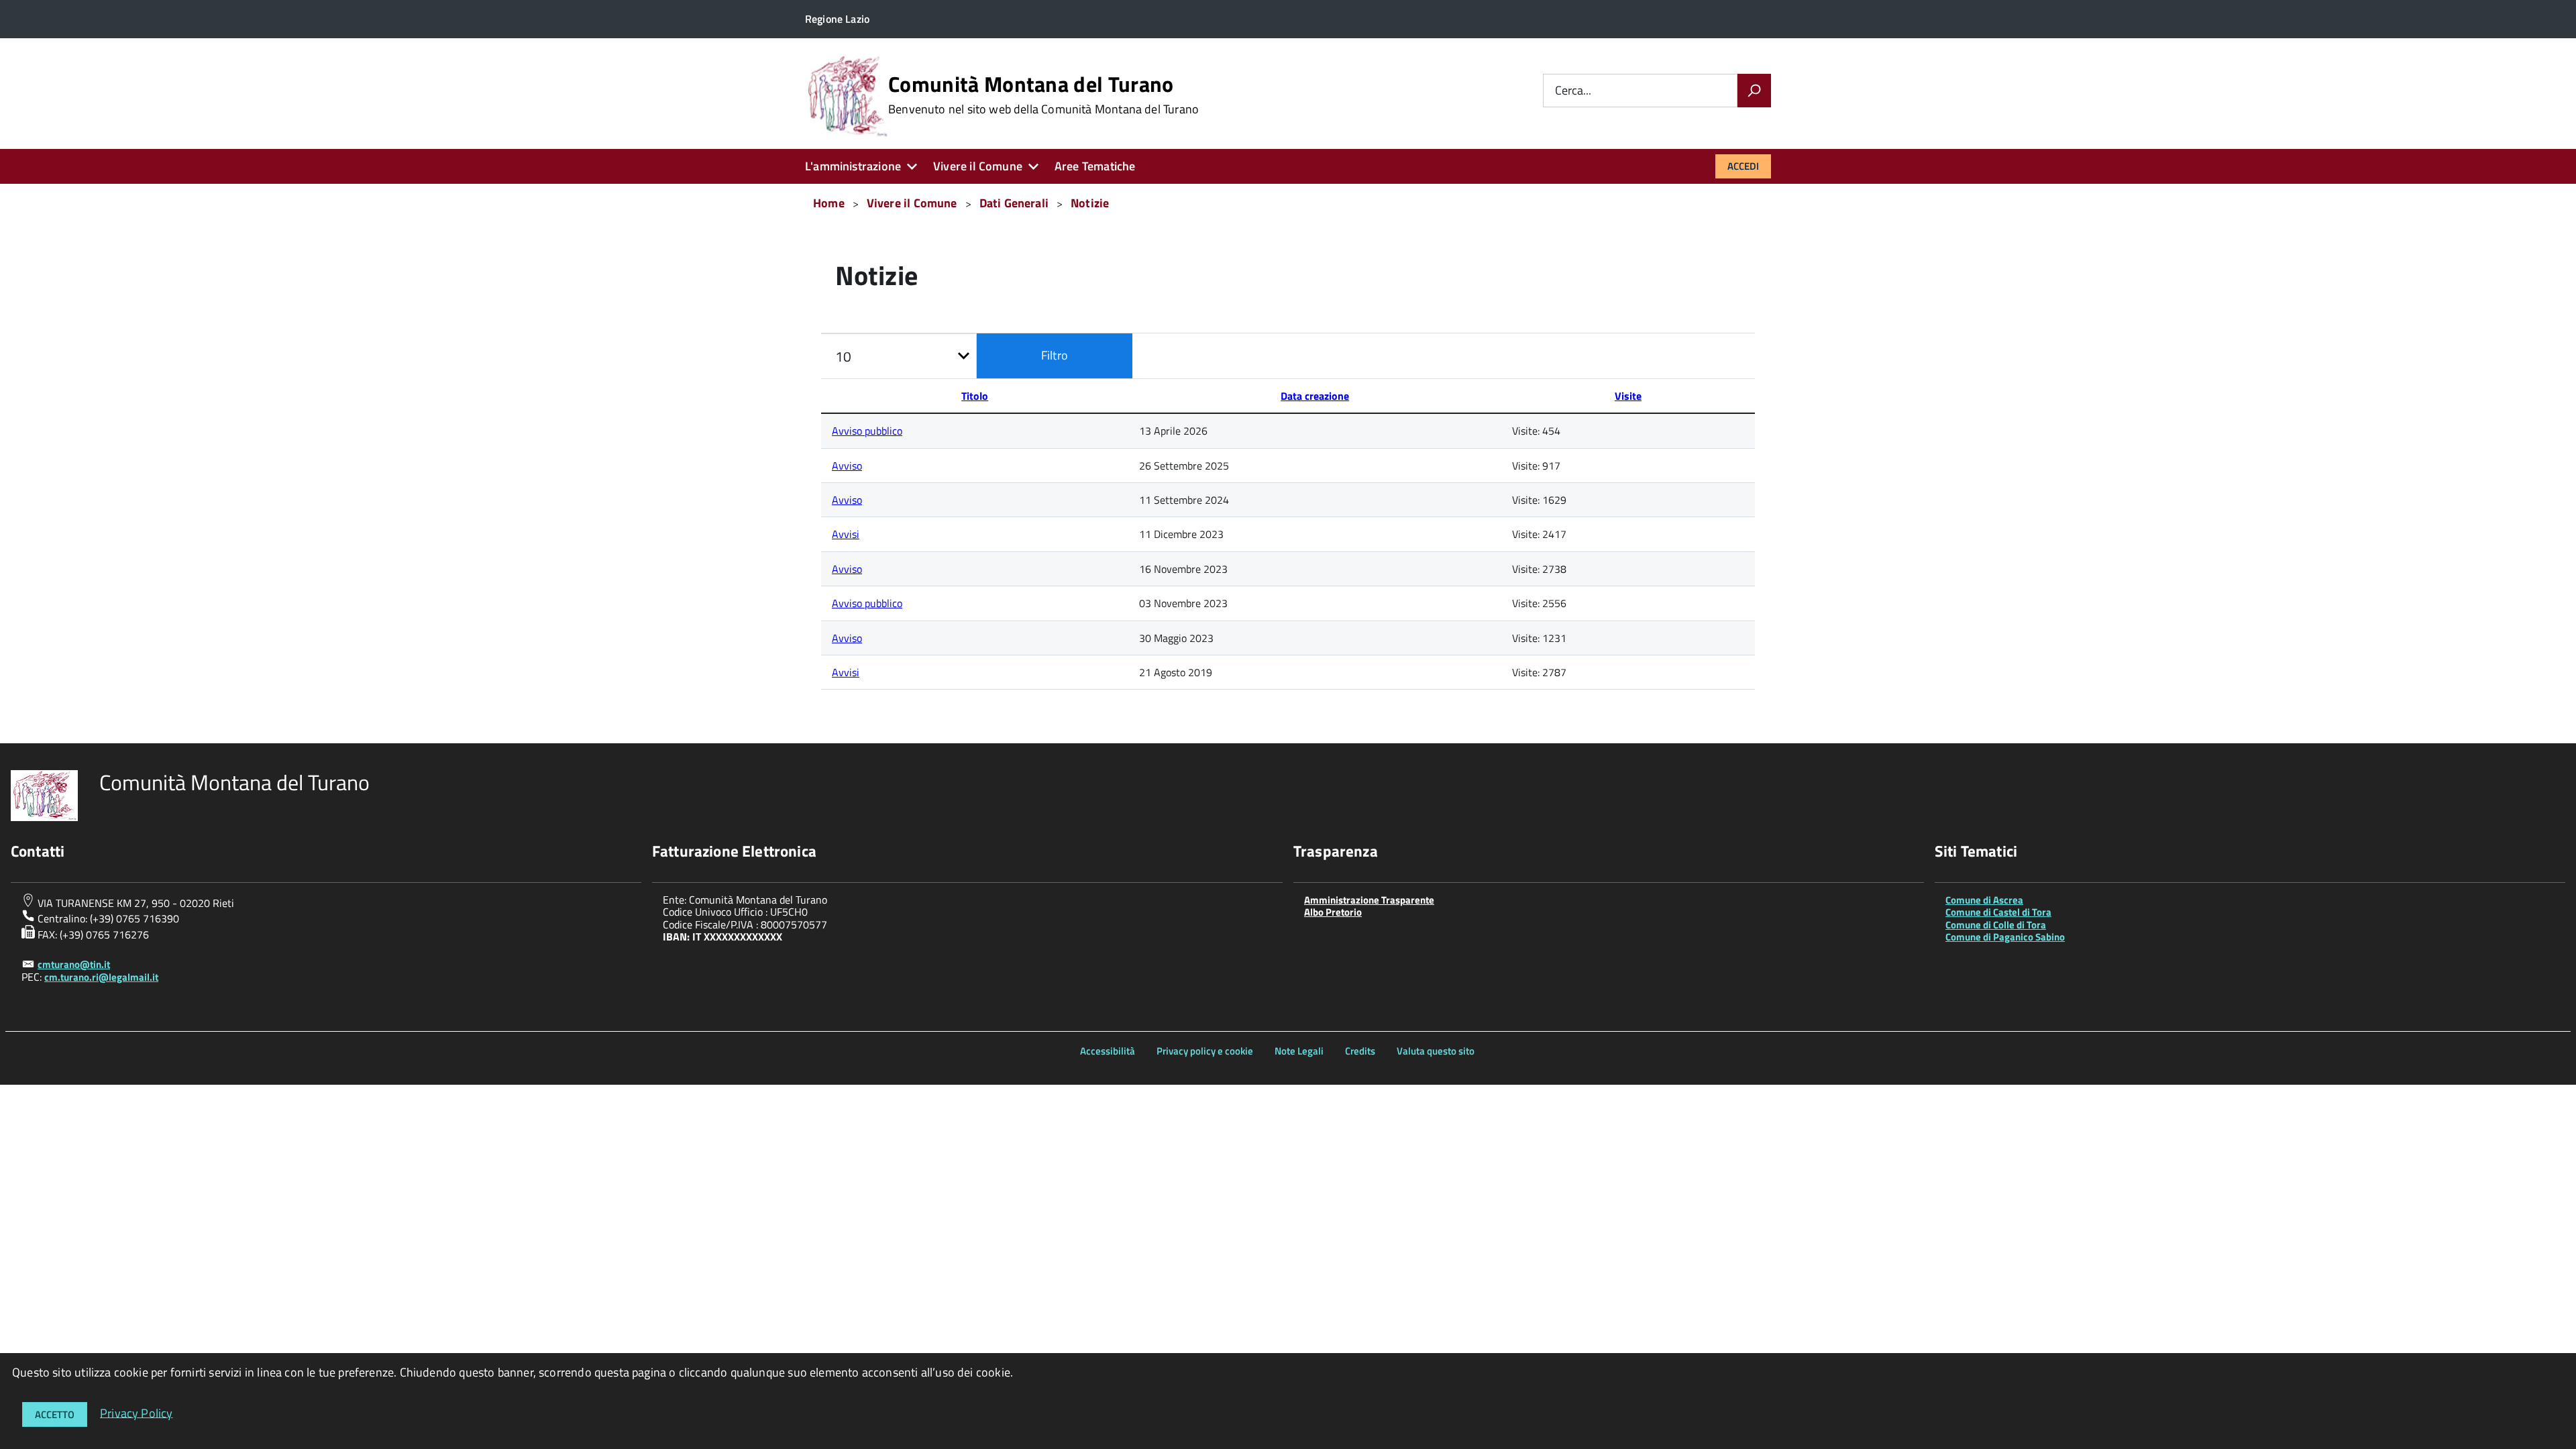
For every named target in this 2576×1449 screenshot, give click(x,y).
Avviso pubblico (867, 431)
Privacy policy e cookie (1205, 1051)
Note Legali (1299, 1051)
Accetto (55, 1414)
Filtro (1055, 355)
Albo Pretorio (1333, 912)
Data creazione (1315, 396)
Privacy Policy (137, 1412)
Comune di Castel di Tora (1998, 912)
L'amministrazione (853, 166)
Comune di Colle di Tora (1996, 925)
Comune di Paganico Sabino (2005, 937)
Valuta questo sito (1436, 1051)
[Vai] (1754, 91)
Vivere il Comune (978, 166)
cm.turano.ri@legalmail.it (101, 977)
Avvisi (846, 534)
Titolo (975, 396)
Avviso (847, 466)
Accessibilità (1108, 1051)
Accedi (1743, 166)
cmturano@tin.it (74, 964)
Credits (1360, 1051)
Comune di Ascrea (1984, 900)
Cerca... (1573, 91)
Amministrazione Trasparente (1369, 900)
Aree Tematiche (1095, 166)
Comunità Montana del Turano (1043, 95)
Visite (1628, 396)
